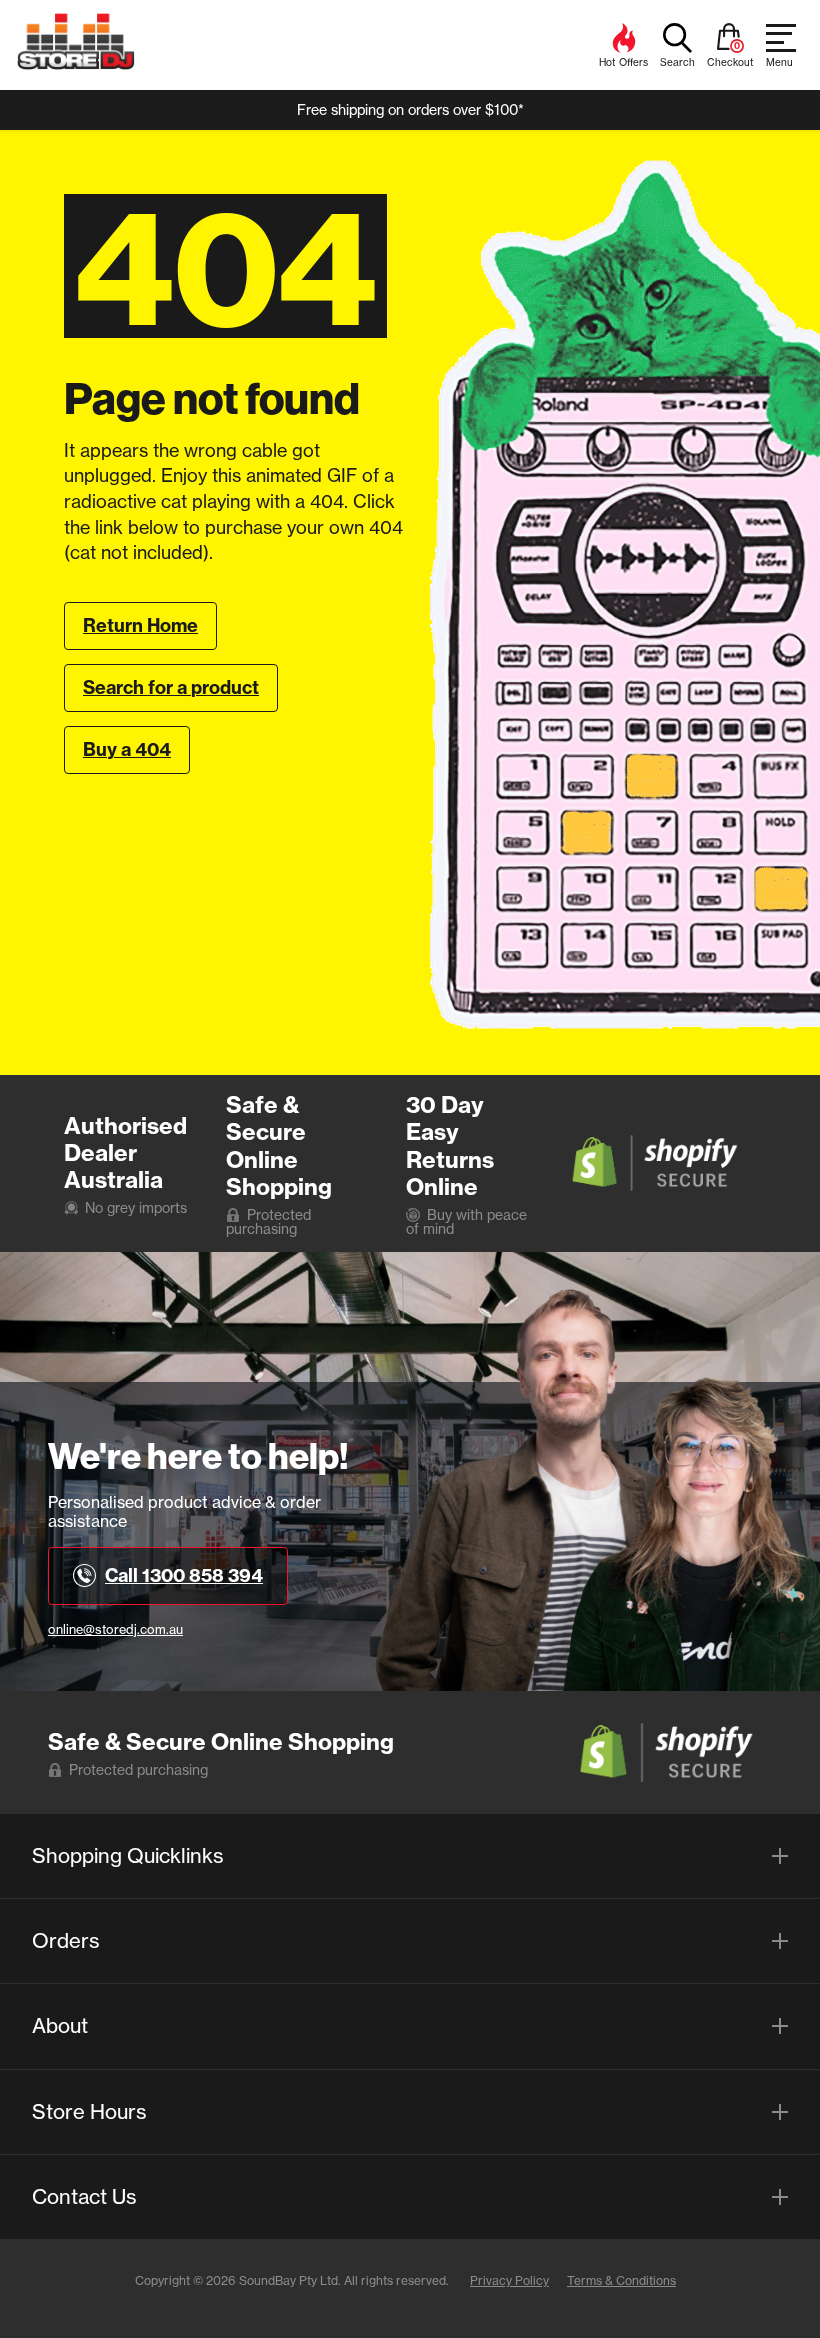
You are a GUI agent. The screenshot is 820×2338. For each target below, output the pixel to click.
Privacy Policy (509, 2280)
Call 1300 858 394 (184, 1575)
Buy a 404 (127, 749)
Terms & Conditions (621, 2280)
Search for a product (171, 687)
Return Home (140, 625)
